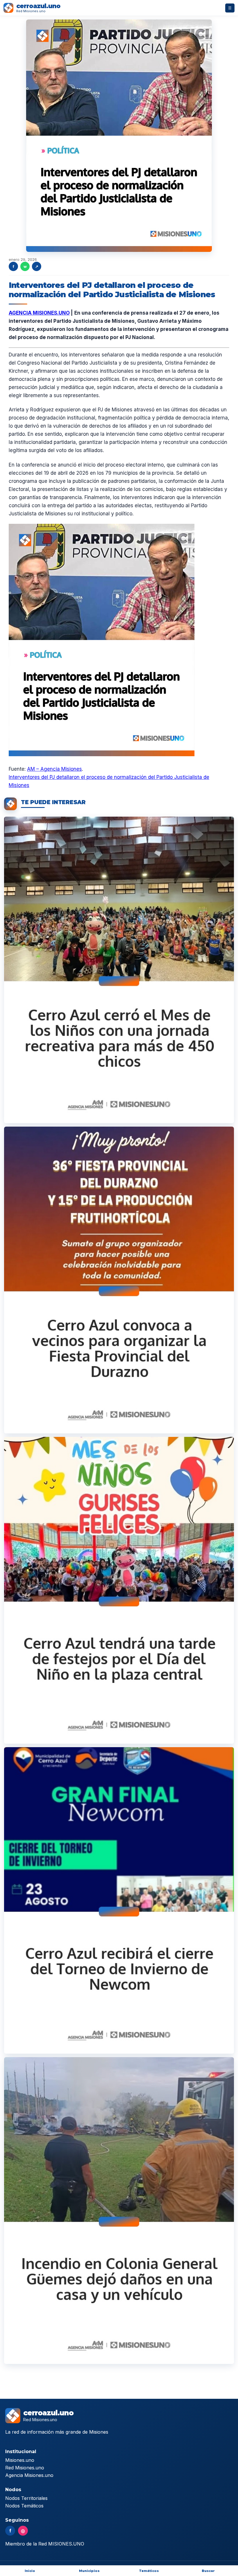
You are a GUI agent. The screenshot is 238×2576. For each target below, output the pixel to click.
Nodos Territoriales (26, 2498)
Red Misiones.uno (25, 2468)
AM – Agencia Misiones (54, 769)
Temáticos (149, 2571)
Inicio (30, 2571)
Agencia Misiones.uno (29, 2475)
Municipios (89, 2571)
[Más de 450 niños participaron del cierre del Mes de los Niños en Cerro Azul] (119, 970)
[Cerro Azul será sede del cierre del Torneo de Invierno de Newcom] (119, 1901)
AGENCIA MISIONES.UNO (39, 313)
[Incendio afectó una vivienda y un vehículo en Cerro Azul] (119, 2211)
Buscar (208, 2571)
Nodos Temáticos (24, 2506)
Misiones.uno (20, 2460)
